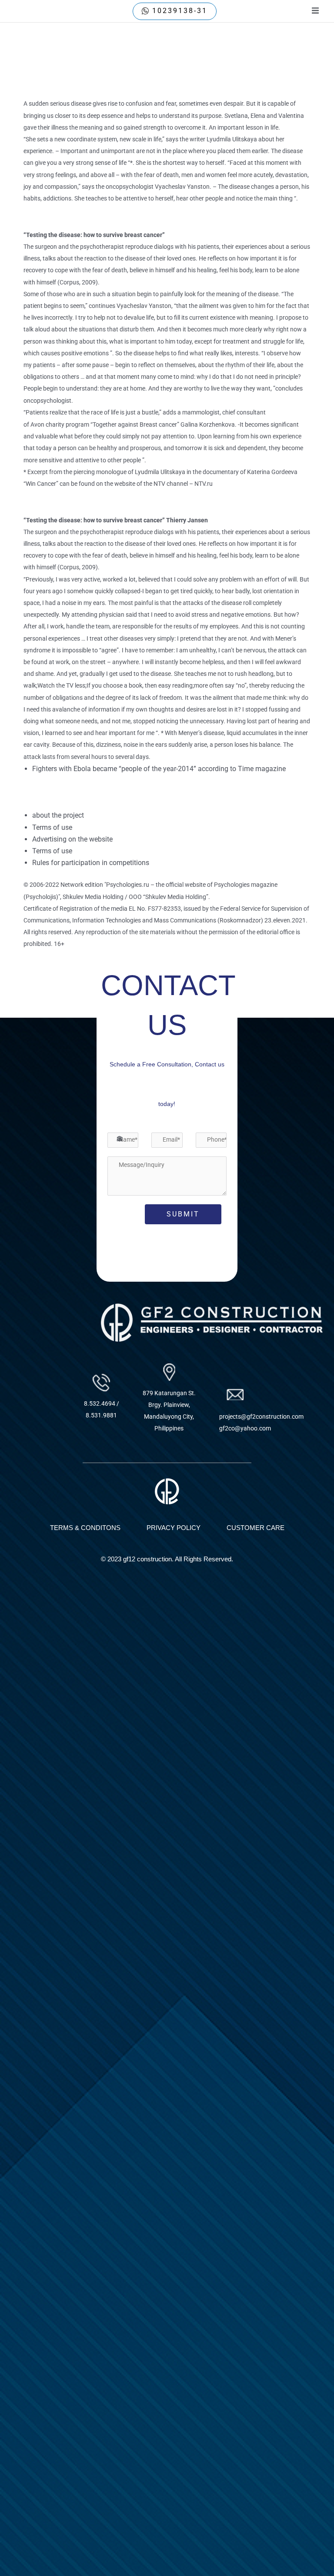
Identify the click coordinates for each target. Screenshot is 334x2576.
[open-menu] (315, 11)
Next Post (304, 980)
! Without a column (57, 86)
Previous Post (37, 980)
